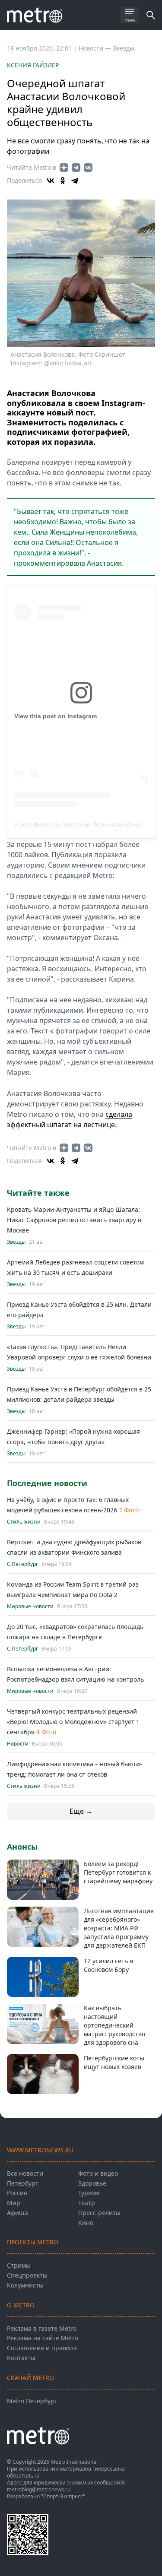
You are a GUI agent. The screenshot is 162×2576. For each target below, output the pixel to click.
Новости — (96, 48)
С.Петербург (22, 1564)
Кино (86, 2223)
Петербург (22, 2183)
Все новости (25, 2173)
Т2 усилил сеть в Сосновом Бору (108, 1965)
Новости (18, 1744)
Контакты (21, 2358)
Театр (87, 2203)
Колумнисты (25, 2285)
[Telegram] (75, 181)
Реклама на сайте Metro (43, 2338)
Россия (17, 2193)
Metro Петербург (32, 2401)
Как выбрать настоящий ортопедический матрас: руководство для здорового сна (114, 2025)
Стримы (19, 2265)
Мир (14, 2203)
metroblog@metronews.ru (39, 2489)
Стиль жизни (24, 1522)
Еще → (81, 1811)
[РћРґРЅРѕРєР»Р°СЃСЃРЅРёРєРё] (63, 181)
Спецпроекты (27, 2275)
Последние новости (47, 1483)
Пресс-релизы (99, 2213)
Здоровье (92, 2183)
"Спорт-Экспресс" (63, 2496)
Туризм (89, 2193)
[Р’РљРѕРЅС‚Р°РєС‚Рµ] (51, 181)
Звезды (124, 48)
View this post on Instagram (56, 716)
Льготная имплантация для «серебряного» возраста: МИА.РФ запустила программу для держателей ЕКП (119, 1928)
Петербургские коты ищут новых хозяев (114, 2062)
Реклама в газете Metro (42, 2328)
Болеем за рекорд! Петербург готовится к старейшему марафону (118, 1872)
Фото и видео (98, 2173)
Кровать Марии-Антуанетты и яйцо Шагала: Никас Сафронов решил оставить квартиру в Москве (74, 1220)
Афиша (17, 2213)
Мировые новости (30, 1606)
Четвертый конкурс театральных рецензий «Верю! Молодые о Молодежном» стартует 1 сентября (73, 1722)
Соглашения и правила (42, 2348)
